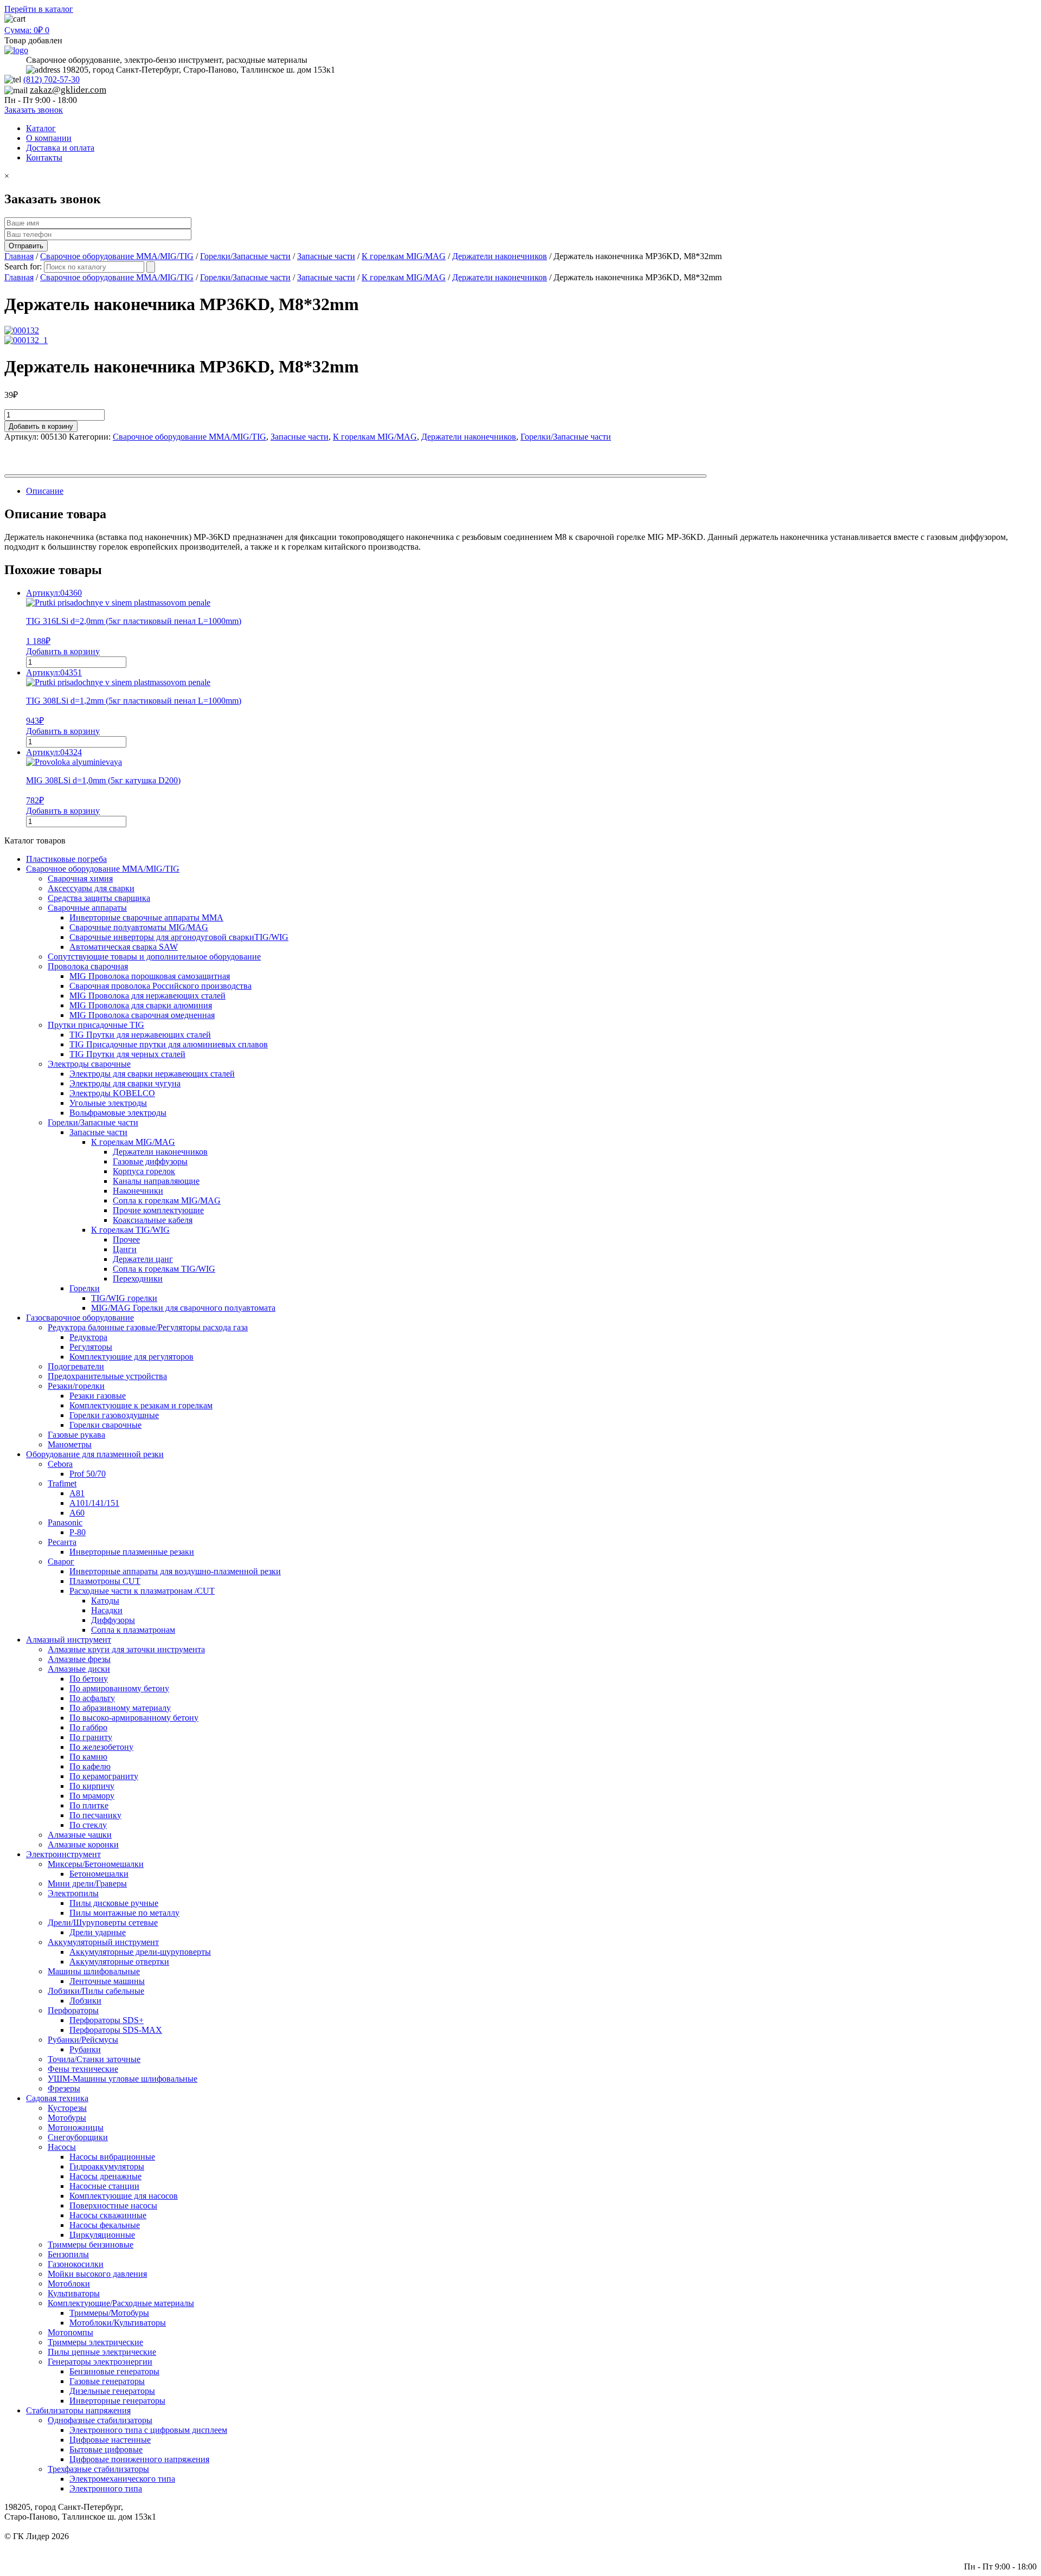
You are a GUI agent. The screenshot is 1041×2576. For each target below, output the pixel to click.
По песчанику (95, 1815)
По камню (88, 1757)
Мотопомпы (70, 2332)
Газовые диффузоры (150, 1161)
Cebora (60, 1464)
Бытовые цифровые (106, 2449)
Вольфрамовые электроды (118, 1113)
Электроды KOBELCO (112, 1093)
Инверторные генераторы (117, 2401)
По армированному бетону (119, 1688)
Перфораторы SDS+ (107, 2020)
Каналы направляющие (156, 1181)
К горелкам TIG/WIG (130, 1230)
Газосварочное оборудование (80, 1318)
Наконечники (138, 1191)
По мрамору (92, 1796)
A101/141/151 (94, 1503)
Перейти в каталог (39, 9)
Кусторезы (67, 2108)
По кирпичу (92, 1786)
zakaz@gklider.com (68, 90)
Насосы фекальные (105, 2225)
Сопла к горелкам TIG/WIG (164, 1269)
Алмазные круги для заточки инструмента (126, 1649)
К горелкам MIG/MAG (404, 256)
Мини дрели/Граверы (87, 1883)
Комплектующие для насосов (124, 2196)
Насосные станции (104, 2186)
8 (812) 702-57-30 (1005, 2546)
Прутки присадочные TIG (96, 1025)
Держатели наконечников (500, 256)
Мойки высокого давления (97, 2274)
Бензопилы (68, 2254)
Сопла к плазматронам (133, 1630)
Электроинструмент (63, 1854)
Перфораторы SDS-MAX (116, 2030)
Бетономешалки (99, 1874)
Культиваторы (74, 2293)
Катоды (105, 1601)
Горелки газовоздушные (114, 1415)
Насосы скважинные (108, 2215)
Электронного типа (106, 2488)
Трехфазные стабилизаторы (98, 2469)
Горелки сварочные (105, 1425)
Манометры (70, 1444)
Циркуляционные (102, 2235)
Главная (19, 256)
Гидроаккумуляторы (107, 2166)
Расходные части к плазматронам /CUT (142, 1591)
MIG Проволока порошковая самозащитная (150, 976)
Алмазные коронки (83, 1844)
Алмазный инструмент (69, 1640)
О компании (49, 138)
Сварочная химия (80, 878)
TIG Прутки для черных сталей (127, 1054)
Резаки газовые (98, 1396)
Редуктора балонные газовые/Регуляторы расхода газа (148, 1327)
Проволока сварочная (88, 966)
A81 (77, 1493)
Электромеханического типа (122, 2479)
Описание (45, 491)
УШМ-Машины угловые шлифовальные (123, 2079)
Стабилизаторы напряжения (78, 2410)
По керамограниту (104, 1776)
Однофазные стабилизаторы (100, 2420)
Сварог (61, 1561)
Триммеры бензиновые (91, 2245)
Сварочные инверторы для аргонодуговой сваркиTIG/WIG (179, 937)
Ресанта (62, 1542)
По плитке (89, 1805)
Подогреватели (76, 1366)
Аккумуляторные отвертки (119, 1962)
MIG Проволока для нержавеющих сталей (147, 996)
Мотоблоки (69, 2284)
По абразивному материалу (120, 1708)
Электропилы (73, 1893)
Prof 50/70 (88, 1474)
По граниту (91, 1737)
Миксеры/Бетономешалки (96, 1864)
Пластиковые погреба (66, 859)
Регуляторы (91, 1347)
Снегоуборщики (78, 2137)
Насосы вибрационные (112, 2157)
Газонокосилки (76, 2264)
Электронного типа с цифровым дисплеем (148, 2430)
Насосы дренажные (105, 2176)
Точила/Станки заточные (94, 2059)
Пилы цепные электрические (102, 2352)
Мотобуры (67, 2118)
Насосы (62, 2147)
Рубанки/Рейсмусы (83, 2040)
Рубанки (85, 2049)
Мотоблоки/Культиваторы (118, 2323)
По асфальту (92, 1698)
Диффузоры (113, 1620)
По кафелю (90, 1766)
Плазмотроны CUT (105, 1581)
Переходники (138, 1279)
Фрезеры (64, 2088)
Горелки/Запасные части (245, 256)
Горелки (85, 1288)
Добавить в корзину (41, 426)
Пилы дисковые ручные (114, 1903)
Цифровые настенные (110, 2440)
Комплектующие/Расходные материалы (121, 2303)
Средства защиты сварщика (99, 898)
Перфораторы (73, 2010)
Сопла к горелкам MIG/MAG (167, 1200)
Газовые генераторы (107, 2381)
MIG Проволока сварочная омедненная (142, 1015)
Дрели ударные (98, 1932)
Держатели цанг (143, 1259)
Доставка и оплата (60, 148)
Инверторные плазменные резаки (132, 1552)
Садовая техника (57, 2098)
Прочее (126, 1239)
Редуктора (88, 1337)
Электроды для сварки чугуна (125, 1083)
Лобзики (85, 2001)
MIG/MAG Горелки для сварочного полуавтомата (183, 1308)
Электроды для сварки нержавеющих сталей (152, 1074)
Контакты (44, 157)
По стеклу (88, 1825)
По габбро (88, 1727)
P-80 (78, 1532)
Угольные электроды (108, 1103)
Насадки (107, 1610)
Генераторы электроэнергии (100, 2362)
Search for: (23, 266)
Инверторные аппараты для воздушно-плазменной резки (175, 1571)
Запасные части (326, 256)
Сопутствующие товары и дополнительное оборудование (154, 957)
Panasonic (65, 1522)
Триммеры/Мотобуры (109, 2313)
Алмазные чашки (80, 1835)
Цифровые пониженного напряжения (139, 2459)
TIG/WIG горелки (124, 1298)
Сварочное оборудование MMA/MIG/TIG (117, 256)
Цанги (125, 1249)
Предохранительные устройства (107, 1376)
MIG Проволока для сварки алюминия (141, 1005)
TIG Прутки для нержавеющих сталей (140, 1035)
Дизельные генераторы (112, 2391)
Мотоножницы (76, 2127)
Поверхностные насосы (113, 2205)
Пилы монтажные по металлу (124, 1913)
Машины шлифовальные (94, 1971)
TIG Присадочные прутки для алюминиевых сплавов (169, 1044)
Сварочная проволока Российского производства (160, 986)
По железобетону (101, 1747)
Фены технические (83, 2069)
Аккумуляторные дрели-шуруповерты (140, 1952)
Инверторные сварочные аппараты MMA (146, 917)
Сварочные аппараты (87, 908)
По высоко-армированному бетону (134, 1718)
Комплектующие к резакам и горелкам (141, 1405)
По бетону (89, 1679)
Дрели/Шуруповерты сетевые (103, 1923)
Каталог (41, 128)
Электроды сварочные (89, 1064)
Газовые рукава (76, 1435)
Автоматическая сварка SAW (124, 947)
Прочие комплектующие (158, 1210)
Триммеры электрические (95, 2342)
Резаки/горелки (76, 1386)
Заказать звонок (34, 110)
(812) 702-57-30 (52, 79)
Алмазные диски (79, 1669)
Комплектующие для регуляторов (131, 1357)
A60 (77, 1513)
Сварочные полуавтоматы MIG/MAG (139, 927)
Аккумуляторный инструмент (103, 1942)
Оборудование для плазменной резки (95, 1454)
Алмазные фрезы (79, 1659)
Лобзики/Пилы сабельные (96, 1991)
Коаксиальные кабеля (153, 1220)
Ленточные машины (107, 1981)
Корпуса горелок (144, 1171)
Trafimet (62, 1483)
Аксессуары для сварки (91, 888)
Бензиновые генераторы (114, 2371)
